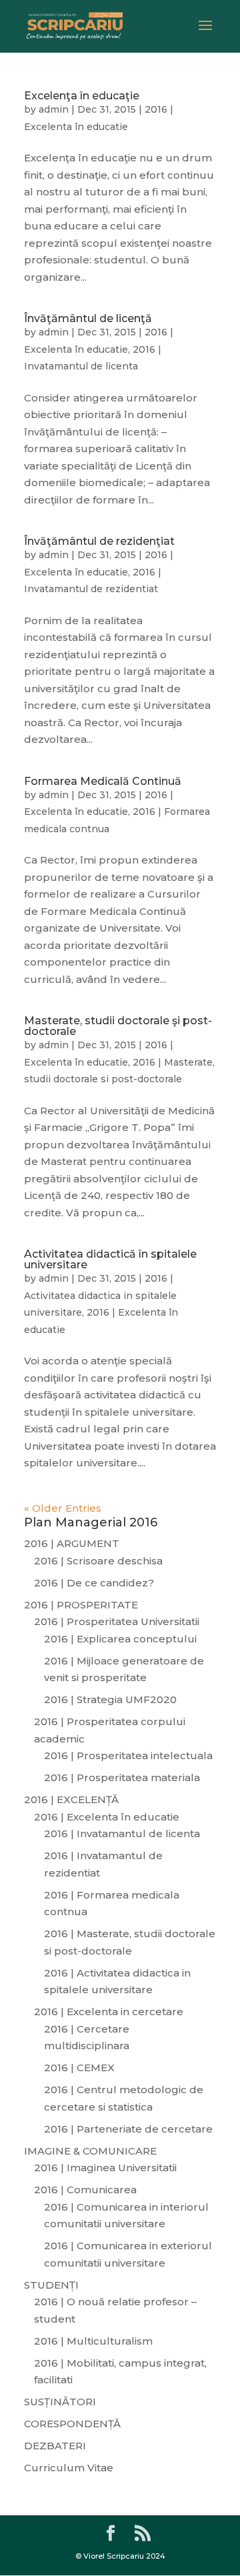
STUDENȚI (51, 2285)
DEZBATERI (55, 2446)
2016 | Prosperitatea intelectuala (128, 1755)
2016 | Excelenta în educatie (107, 1817)
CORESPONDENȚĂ (72, 2424)
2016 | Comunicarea (85, 2190)
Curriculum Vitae (69, 2468)
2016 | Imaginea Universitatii (105, 2168)
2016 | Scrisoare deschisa (98, 1561)
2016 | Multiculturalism (93, 2341)
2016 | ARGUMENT (72, 1543)
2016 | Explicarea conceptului (120, 1639)
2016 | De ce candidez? (94, 1583)
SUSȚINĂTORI (60, 2402)
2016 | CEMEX (79, 2068)
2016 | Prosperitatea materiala (122, 1777)
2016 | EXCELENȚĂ (71, 1799)
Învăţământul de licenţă (88, 318)
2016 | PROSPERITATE (81, 1605)
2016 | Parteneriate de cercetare (128, 2129)
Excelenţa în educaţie (82, 96)
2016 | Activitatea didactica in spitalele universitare (100, 1295)
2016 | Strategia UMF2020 (110, 1699)
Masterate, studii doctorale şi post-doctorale (118, 1026)
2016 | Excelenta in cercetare (109, 2012)
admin (54, 109)
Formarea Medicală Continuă (103, 781)
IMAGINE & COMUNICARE (90, 2151)
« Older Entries (63, 1508)
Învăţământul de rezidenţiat (99, 541)
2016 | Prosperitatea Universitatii (117, 1621)
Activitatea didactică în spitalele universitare (110, 1259)
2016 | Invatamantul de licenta (122, 1833)
